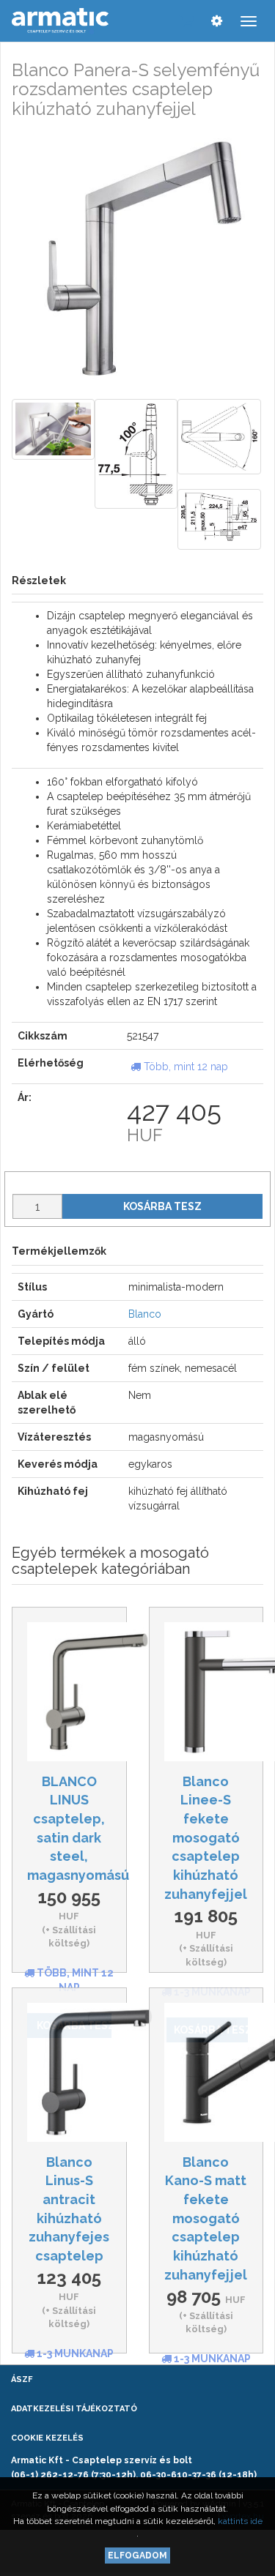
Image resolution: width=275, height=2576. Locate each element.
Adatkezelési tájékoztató (74, 2409)
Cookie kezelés (47, 2438)
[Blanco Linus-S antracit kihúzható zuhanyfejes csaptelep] (69, 2072)
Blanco (145, 1314)
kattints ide (240, 2521)
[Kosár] (187, 20)
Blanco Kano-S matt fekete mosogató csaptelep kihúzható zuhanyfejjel (206, 2218)
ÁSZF (22, 2379)
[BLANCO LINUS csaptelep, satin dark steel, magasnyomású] (69, 1692)
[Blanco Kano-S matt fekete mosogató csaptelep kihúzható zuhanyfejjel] (206, 2072)
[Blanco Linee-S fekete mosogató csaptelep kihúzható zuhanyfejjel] (206, 1692)
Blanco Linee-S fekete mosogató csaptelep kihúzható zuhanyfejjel (206, 1838)
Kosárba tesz (162, 1206)
